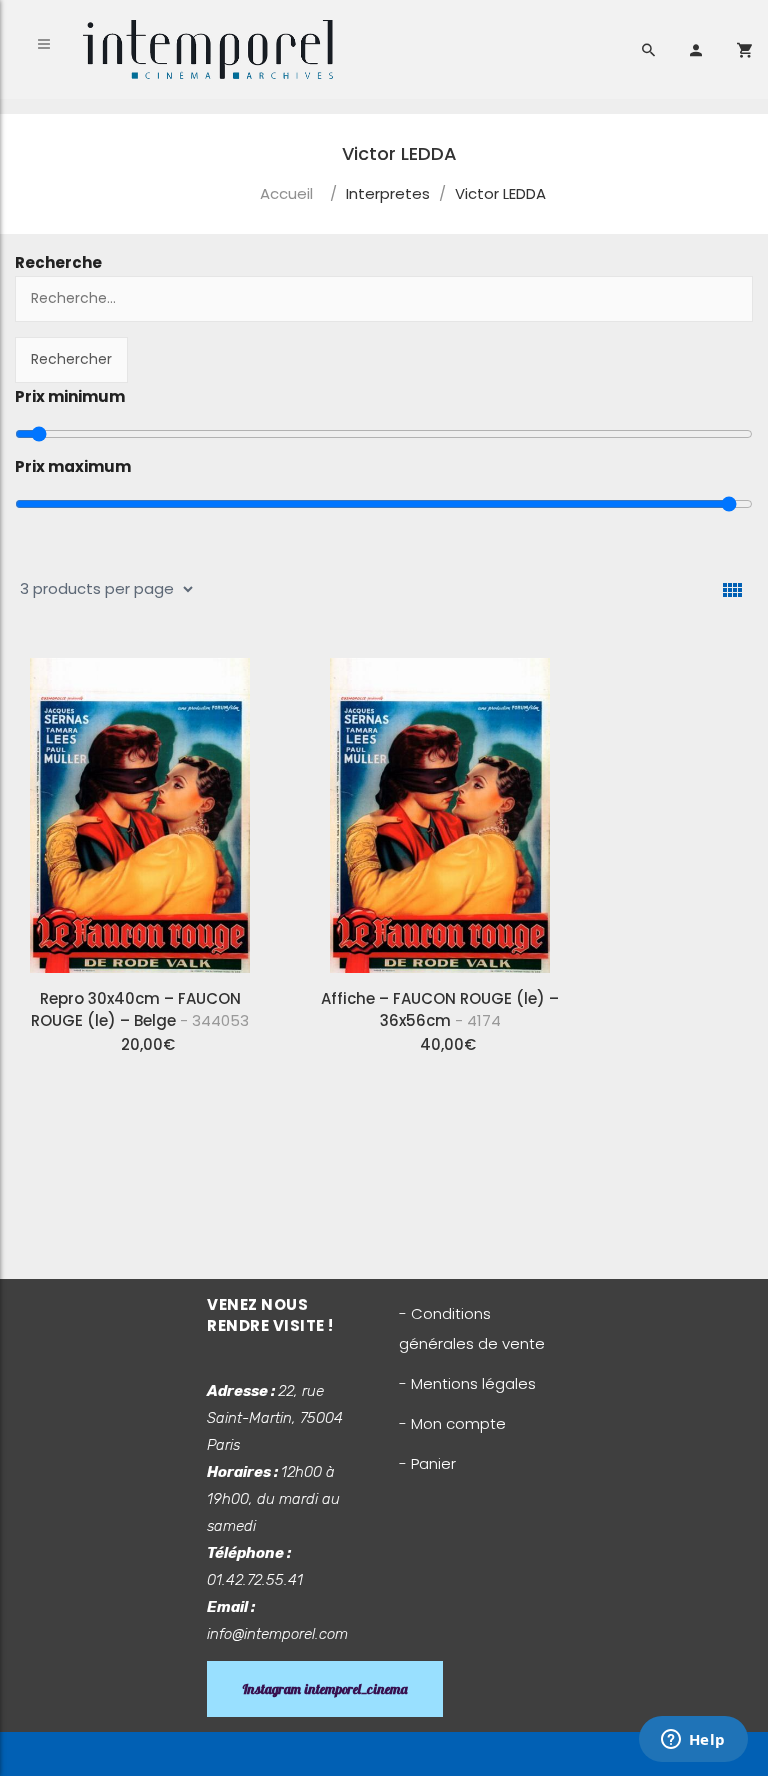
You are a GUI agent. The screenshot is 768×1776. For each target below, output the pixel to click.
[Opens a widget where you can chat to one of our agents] (693, 1741)
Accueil (286, 193)
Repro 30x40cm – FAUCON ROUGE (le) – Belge (140, 1009)
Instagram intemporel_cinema (325, 1689)
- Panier (427, 1463)
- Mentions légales (467, 1383)
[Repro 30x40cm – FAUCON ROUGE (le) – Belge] (140, 808)
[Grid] (732, 590)
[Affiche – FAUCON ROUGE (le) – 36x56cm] (440, 808)
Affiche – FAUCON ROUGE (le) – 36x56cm (440, 1009)
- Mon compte (452, 1423)
